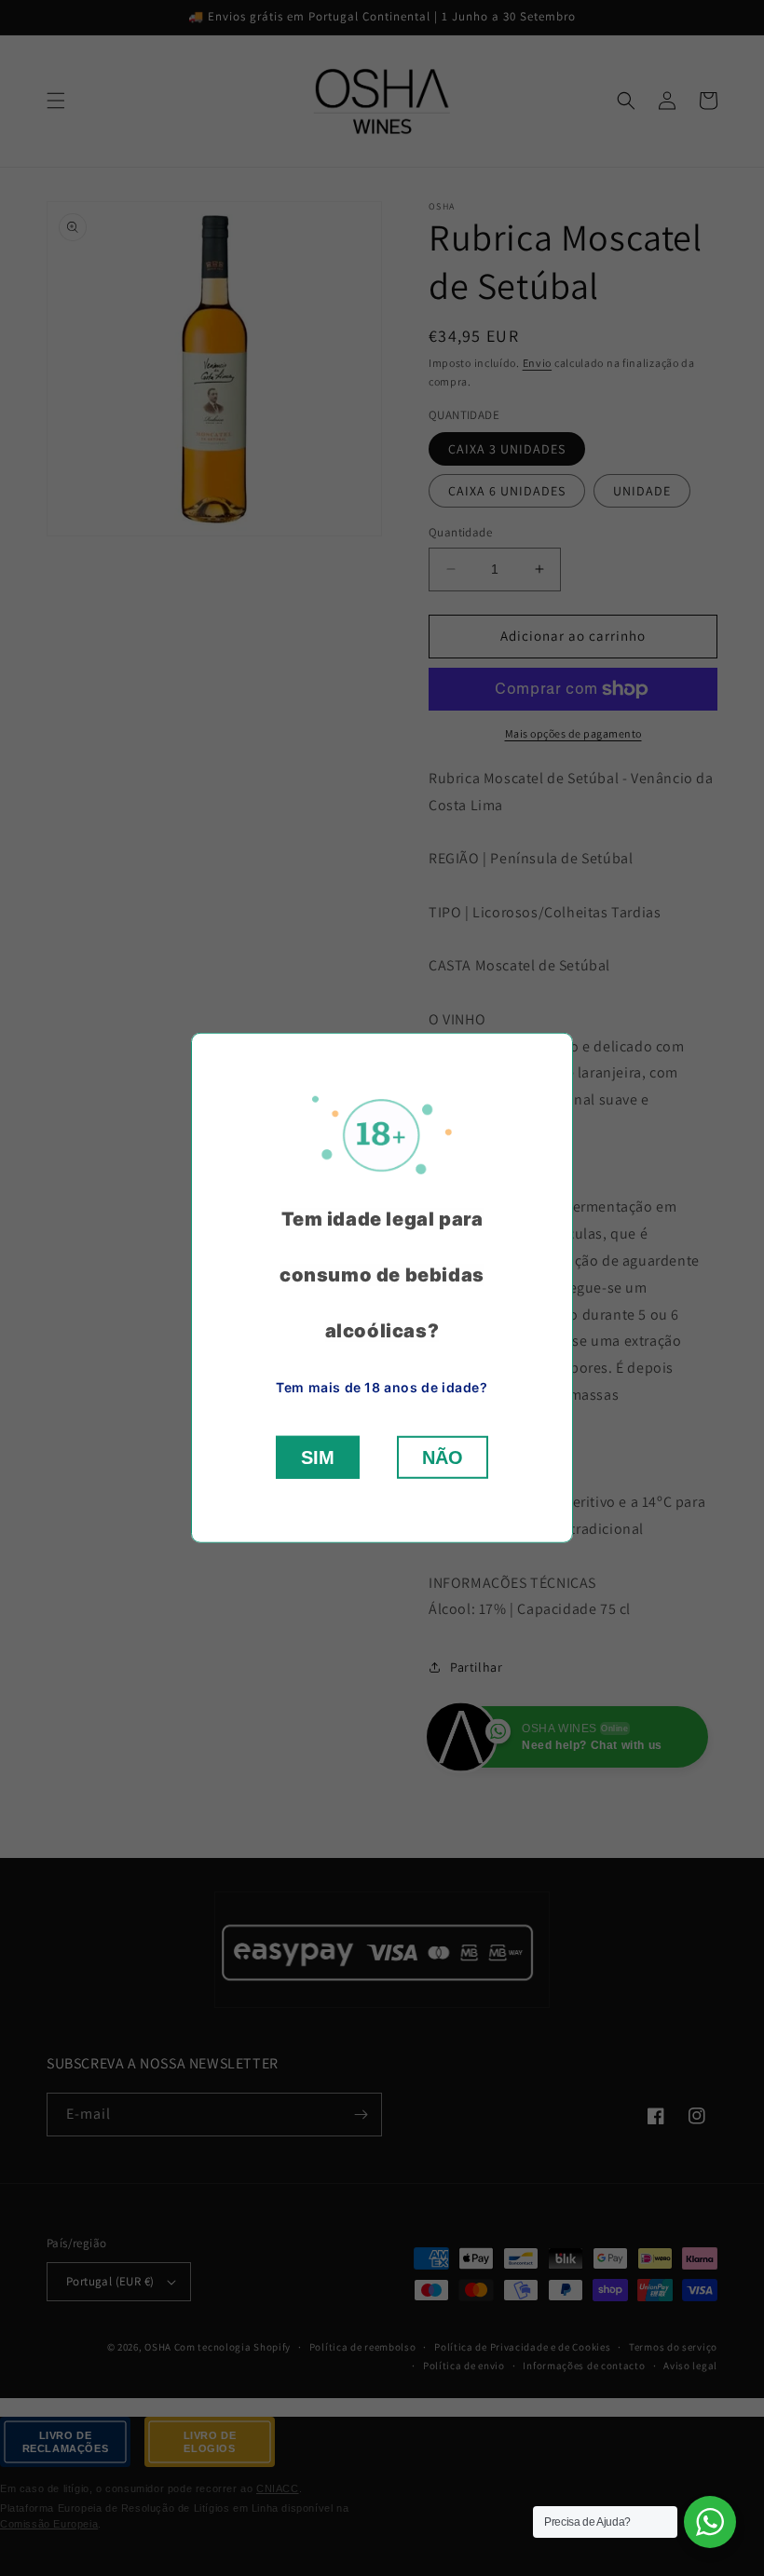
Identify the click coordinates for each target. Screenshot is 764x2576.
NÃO (443, 1457)
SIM (318, 1457)
